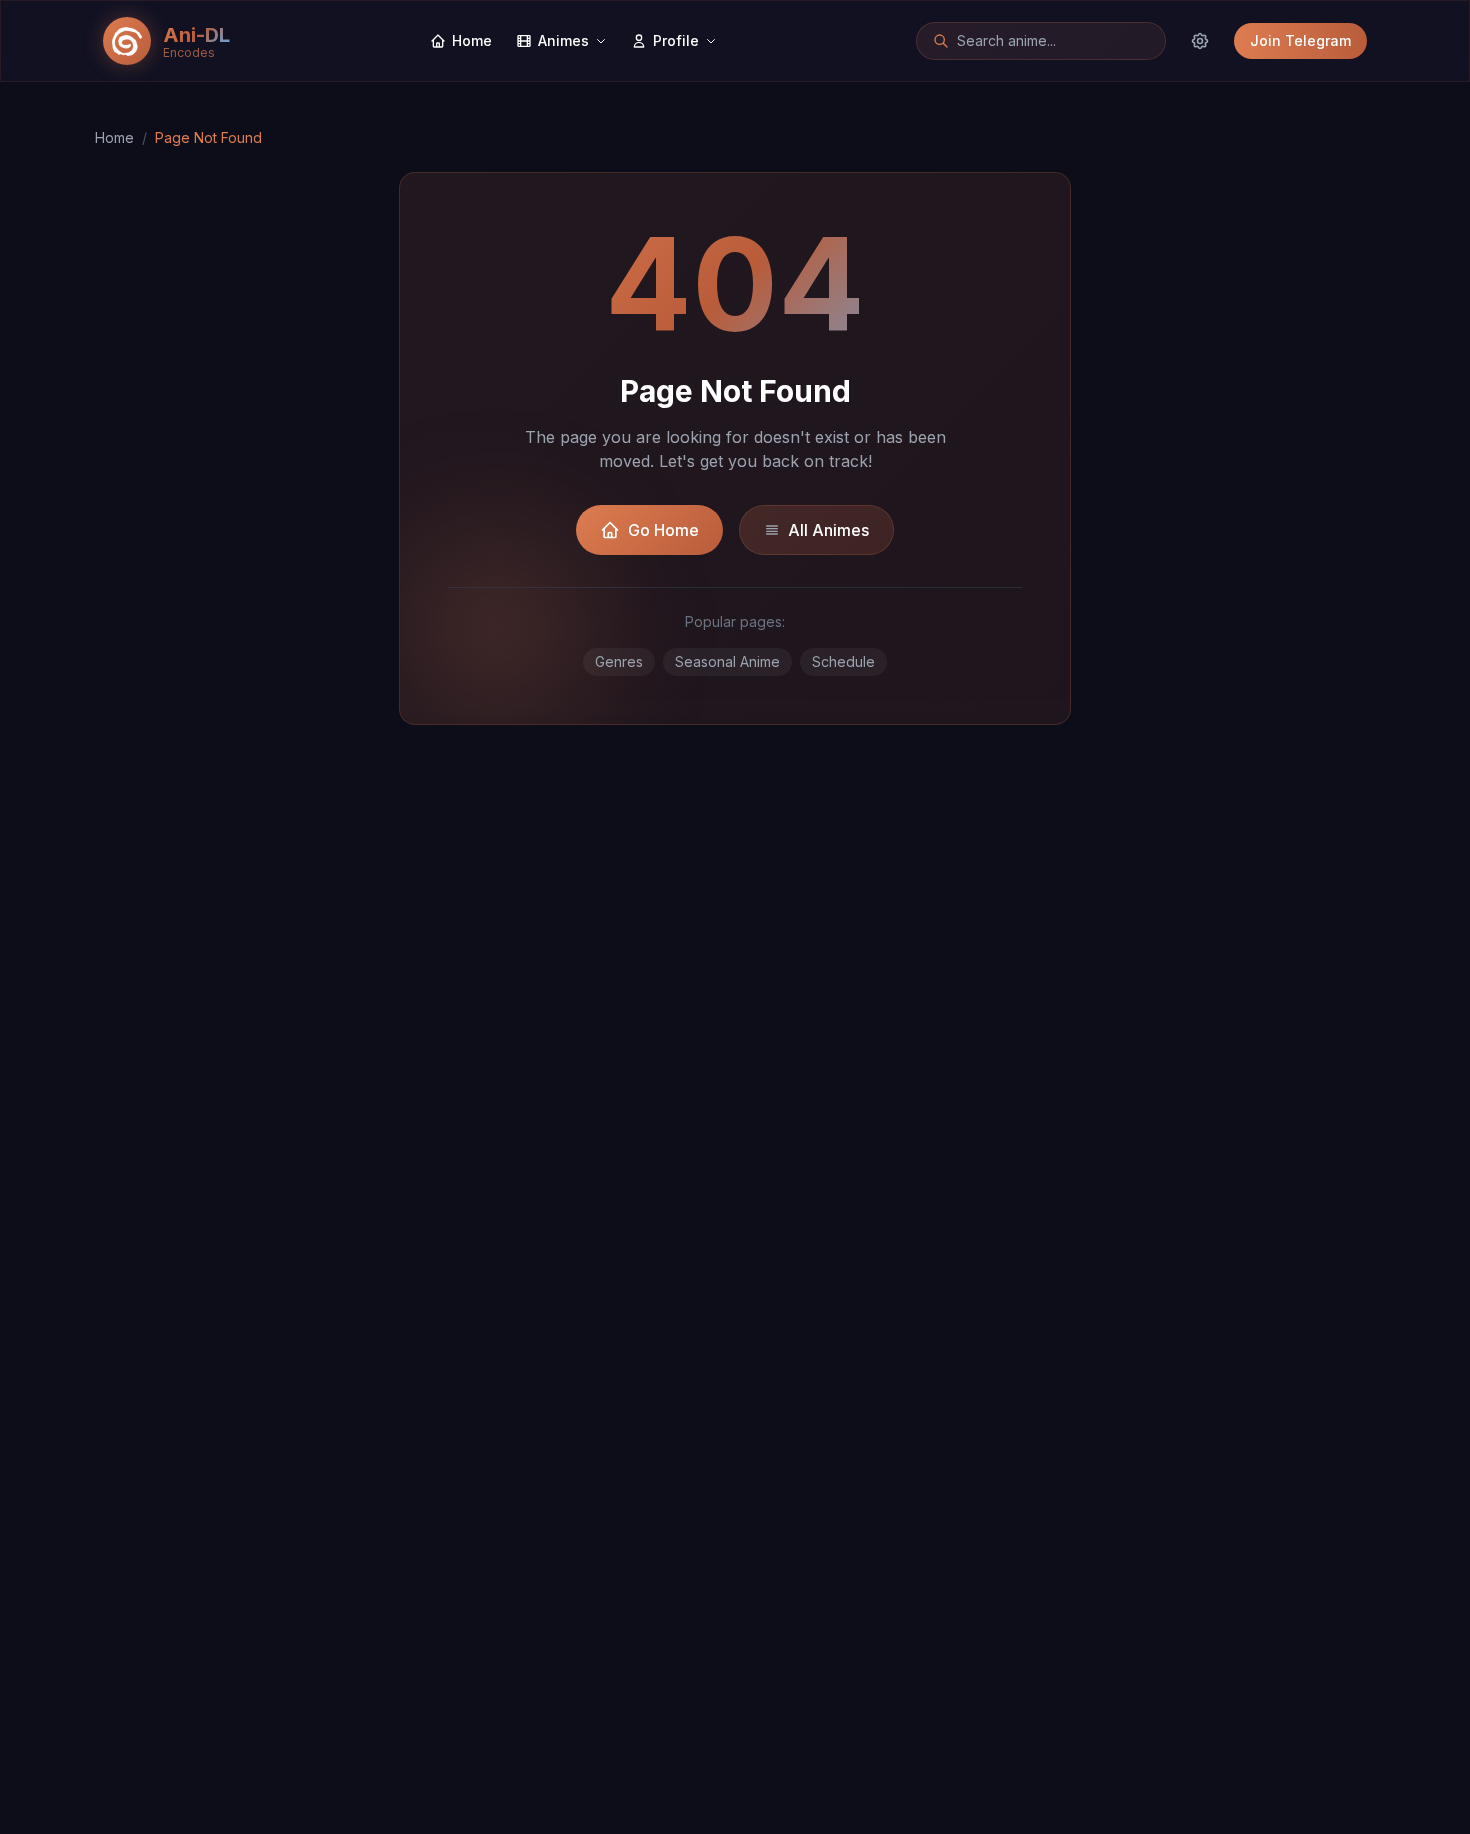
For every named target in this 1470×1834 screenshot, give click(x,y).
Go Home (663, 530)
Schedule (843, 661)
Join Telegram (1300, 40)
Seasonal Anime (727, 661)
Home (114, 137)
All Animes (828, 530)
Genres (619, 661)
